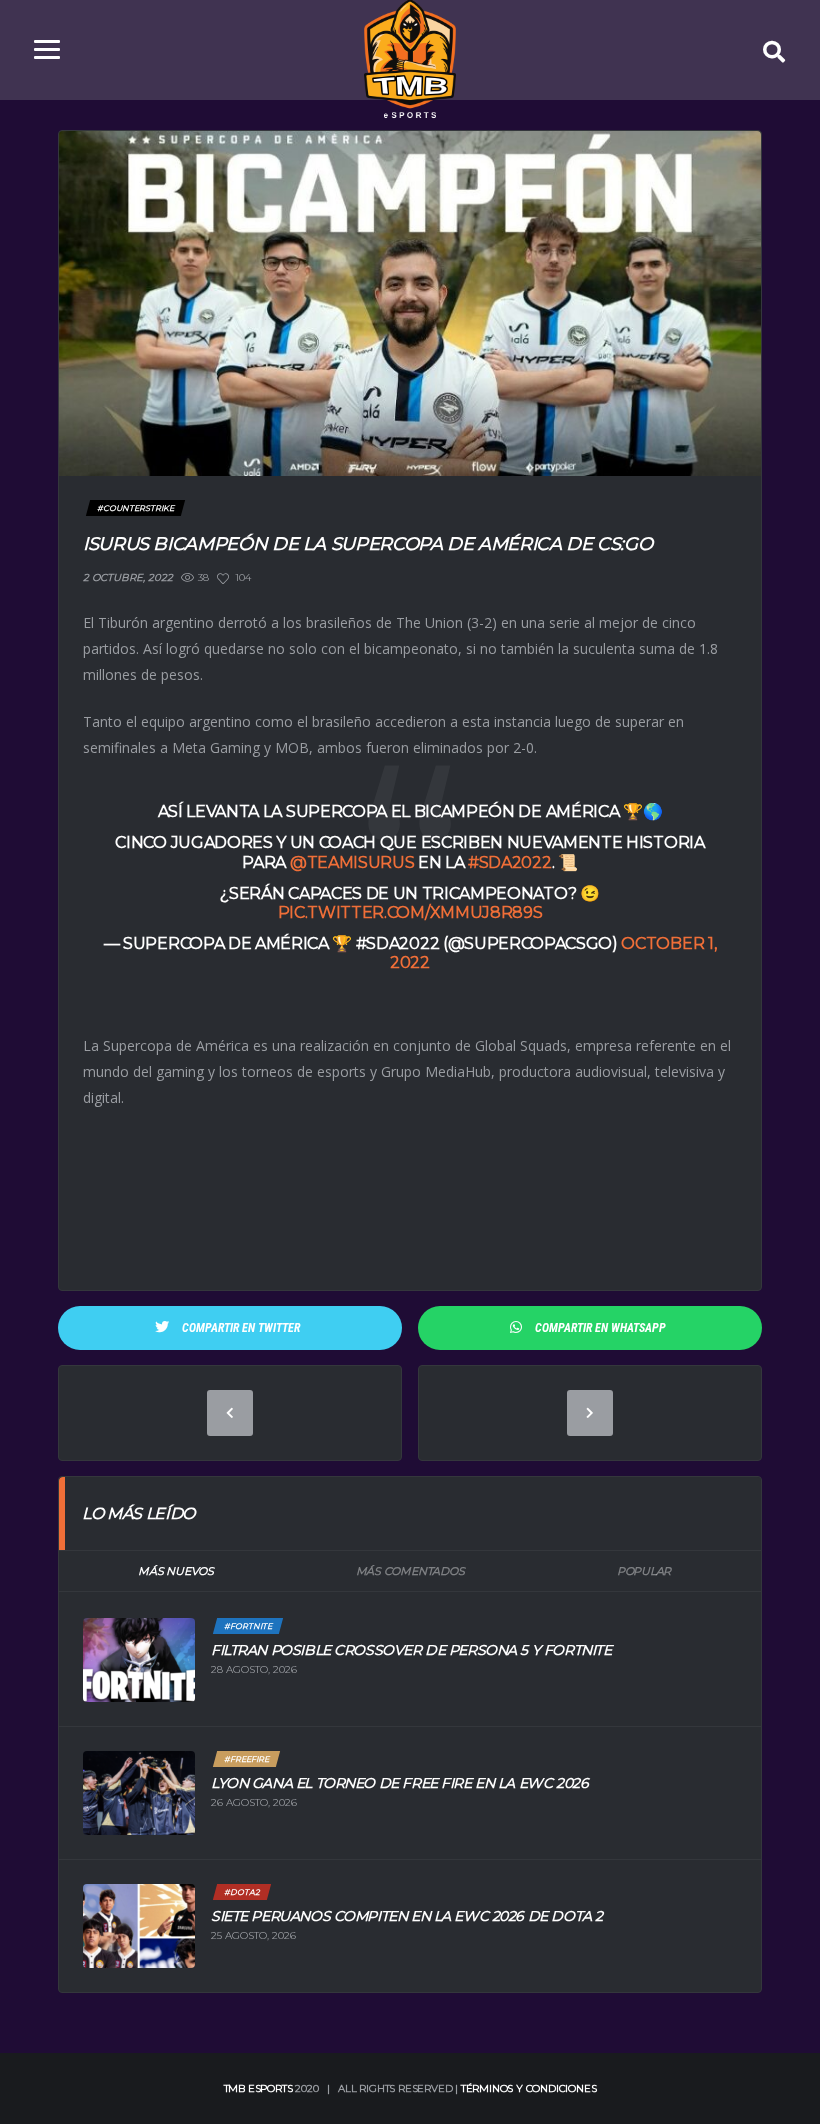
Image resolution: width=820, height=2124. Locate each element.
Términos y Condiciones (529, 2088)
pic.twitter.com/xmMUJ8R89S (410, 912)
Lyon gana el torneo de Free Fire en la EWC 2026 (399, 1783)
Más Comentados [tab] (410, 1571)
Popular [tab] (644, 1571)
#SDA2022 (509, 862)
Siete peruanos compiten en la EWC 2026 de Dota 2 (407, 1916)
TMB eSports (258, 2088)
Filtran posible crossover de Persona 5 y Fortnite (411, 1650)
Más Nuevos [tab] (176, 1571)
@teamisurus (352, 862)
